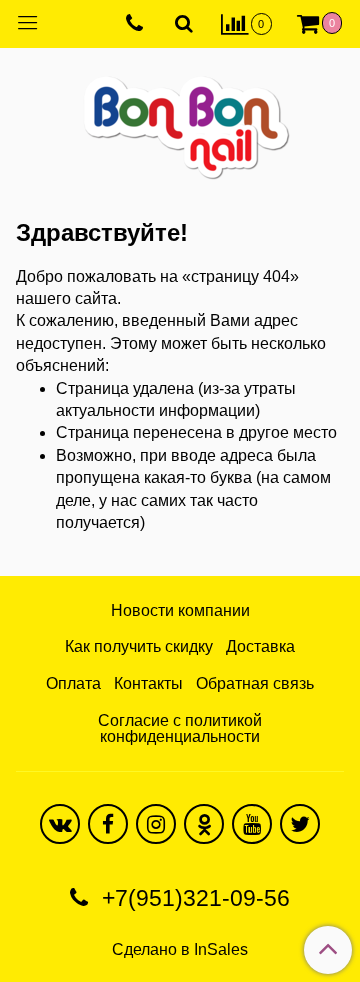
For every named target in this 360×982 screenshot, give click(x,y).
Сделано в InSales (180, 950)
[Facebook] (108, 824)
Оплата (73, 683)
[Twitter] (300, 824)
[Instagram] (156, 824)
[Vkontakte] (60, 824)
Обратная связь (255, 683)
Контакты (148, 683)
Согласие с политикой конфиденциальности (180, 728)
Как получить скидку (139, 646)
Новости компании (180, 610)
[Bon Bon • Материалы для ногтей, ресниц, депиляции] (180, 119)
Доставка (260, 646)
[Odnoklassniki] (204, 824)
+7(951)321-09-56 (193, 898)
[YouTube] (252, 824)
